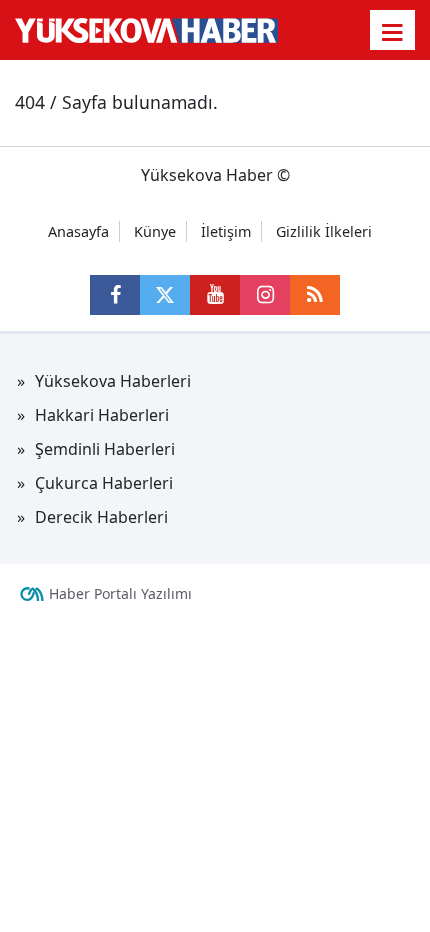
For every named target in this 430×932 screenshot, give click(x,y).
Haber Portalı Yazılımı (120, 593)
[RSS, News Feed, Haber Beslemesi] (315, 295)
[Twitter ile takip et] (165, 295)
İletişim (226, 231)
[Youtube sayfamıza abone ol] (215, 295)
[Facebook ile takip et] (115, 295)
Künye (155, 231)
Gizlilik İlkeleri (324, 231)
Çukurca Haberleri (104, 483)
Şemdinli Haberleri (105, 449)
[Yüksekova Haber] (146, 30)
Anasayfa (78, 231)
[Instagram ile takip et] (265, 295)
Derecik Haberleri (101, 517)
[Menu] (393, 32)
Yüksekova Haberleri (113, 381)
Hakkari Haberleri (102, 415)
